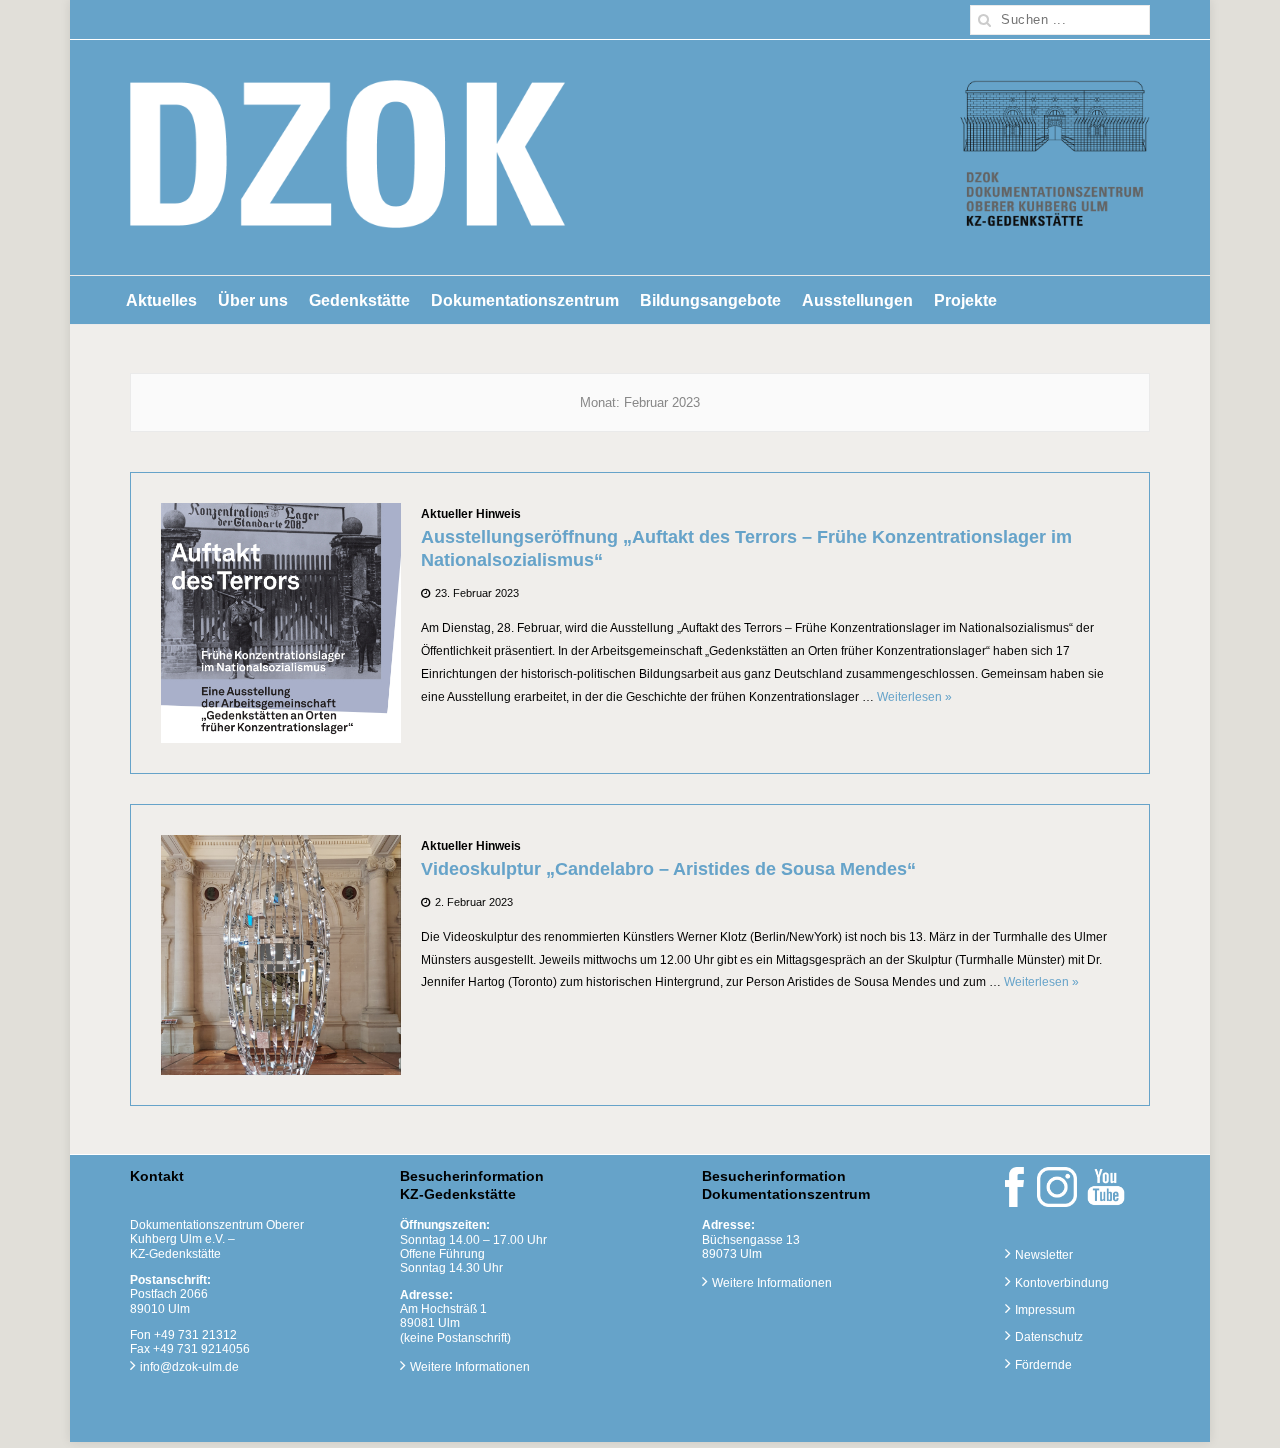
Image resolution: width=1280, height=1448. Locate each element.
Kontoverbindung (1062, 1283)
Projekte (965, 300)
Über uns (253, 300)
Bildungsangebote (710, 300)
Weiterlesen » (914, 697)
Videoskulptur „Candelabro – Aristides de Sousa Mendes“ (668, 869)
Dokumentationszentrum (525, 300)
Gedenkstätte (359, 300)
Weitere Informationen (470, 1367)
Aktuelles (161, 300)
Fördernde (1043, 1365)
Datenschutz (1049, 1337)
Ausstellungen (857, 300)
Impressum (1045, 1310)
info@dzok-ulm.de (189, 1367)
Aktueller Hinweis (471, 514)
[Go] (985, 20)
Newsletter (1044, 1255)
